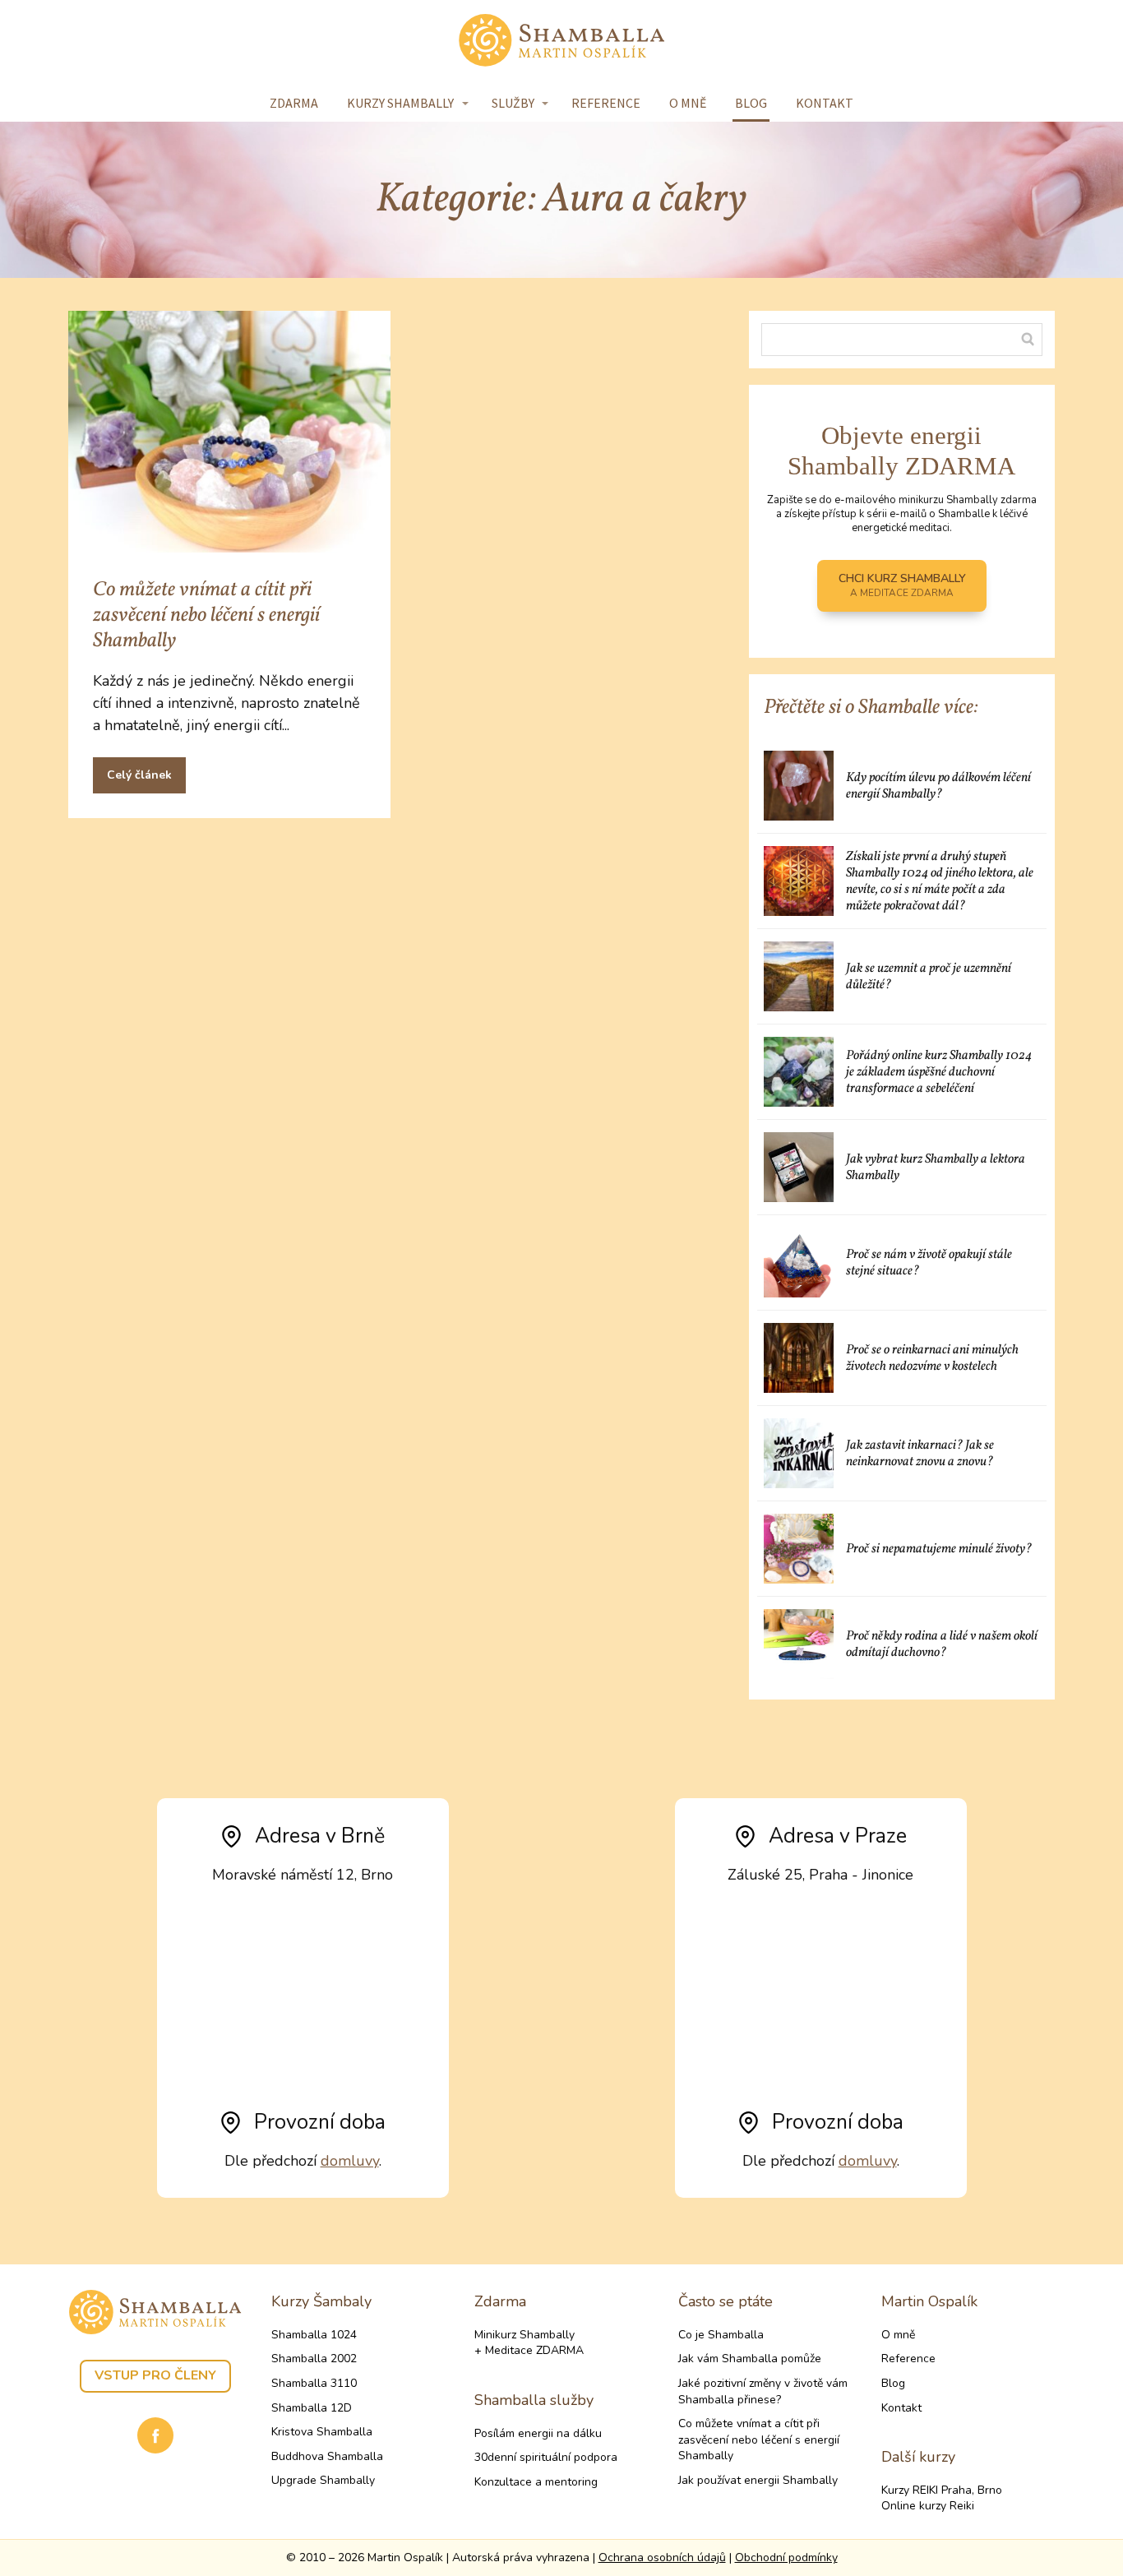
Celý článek (139, 775)
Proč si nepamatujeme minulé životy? (939, 1549)
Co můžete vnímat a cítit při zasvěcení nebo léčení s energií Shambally (206, 615)
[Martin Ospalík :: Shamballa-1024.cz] (561, 42)
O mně (688, 103)
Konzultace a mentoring (536, 2482)
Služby (513, 103)
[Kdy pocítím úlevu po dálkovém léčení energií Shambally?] (799, 786)
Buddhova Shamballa (327, 2456)
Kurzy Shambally (400, 103)
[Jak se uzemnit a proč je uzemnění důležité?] (799, 976)
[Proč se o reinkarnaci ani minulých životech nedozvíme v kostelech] (799, 1358)
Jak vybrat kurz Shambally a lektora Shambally (936, 1168)
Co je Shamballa (721, 2335)
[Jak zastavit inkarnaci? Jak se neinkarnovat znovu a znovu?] (799, 1453)
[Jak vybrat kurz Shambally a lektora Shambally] (799, 1167)
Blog (751, 103)
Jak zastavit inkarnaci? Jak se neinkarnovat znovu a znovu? (921, 1454)
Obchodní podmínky (786, 2558)
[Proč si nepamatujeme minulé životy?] (799, 1549)
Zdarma (294, 103)
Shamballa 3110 (314, 2383)
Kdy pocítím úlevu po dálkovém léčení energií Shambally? (938, 786)
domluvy (350, 2161)
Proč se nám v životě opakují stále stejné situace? (929, 1263)
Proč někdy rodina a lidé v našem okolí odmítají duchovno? (942, 1644)
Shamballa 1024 (314, 2335)
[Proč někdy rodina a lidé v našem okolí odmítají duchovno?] (799, 1644)
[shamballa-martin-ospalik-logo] (155, 2312)
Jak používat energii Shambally (758, 2480)
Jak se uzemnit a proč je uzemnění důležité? (929, 977)
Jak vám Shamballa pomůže (750, 2359)
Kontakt (825, 103)
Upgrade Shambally (323, 2480)
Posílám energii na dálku (538, 2433)
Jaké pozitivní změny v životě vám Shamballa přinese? (763, 2391)
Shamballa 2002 (314, 2359)
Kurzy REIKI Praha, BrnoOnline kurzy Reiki (942, 2498)
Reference (606, 103)
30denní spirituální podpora (546, 2457)
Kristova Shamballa (322, 2432)
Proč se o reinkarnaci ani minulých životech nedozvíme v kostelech (932, 1358)
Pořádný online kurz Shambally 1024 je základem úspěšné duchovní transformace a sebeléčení (939, 1072)
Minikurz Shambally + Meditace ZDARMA (529, 2343)
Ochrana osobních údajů (662, 2558)
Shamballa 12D (312, 2408)
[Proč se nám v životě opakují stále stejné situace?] (799, 1263)
